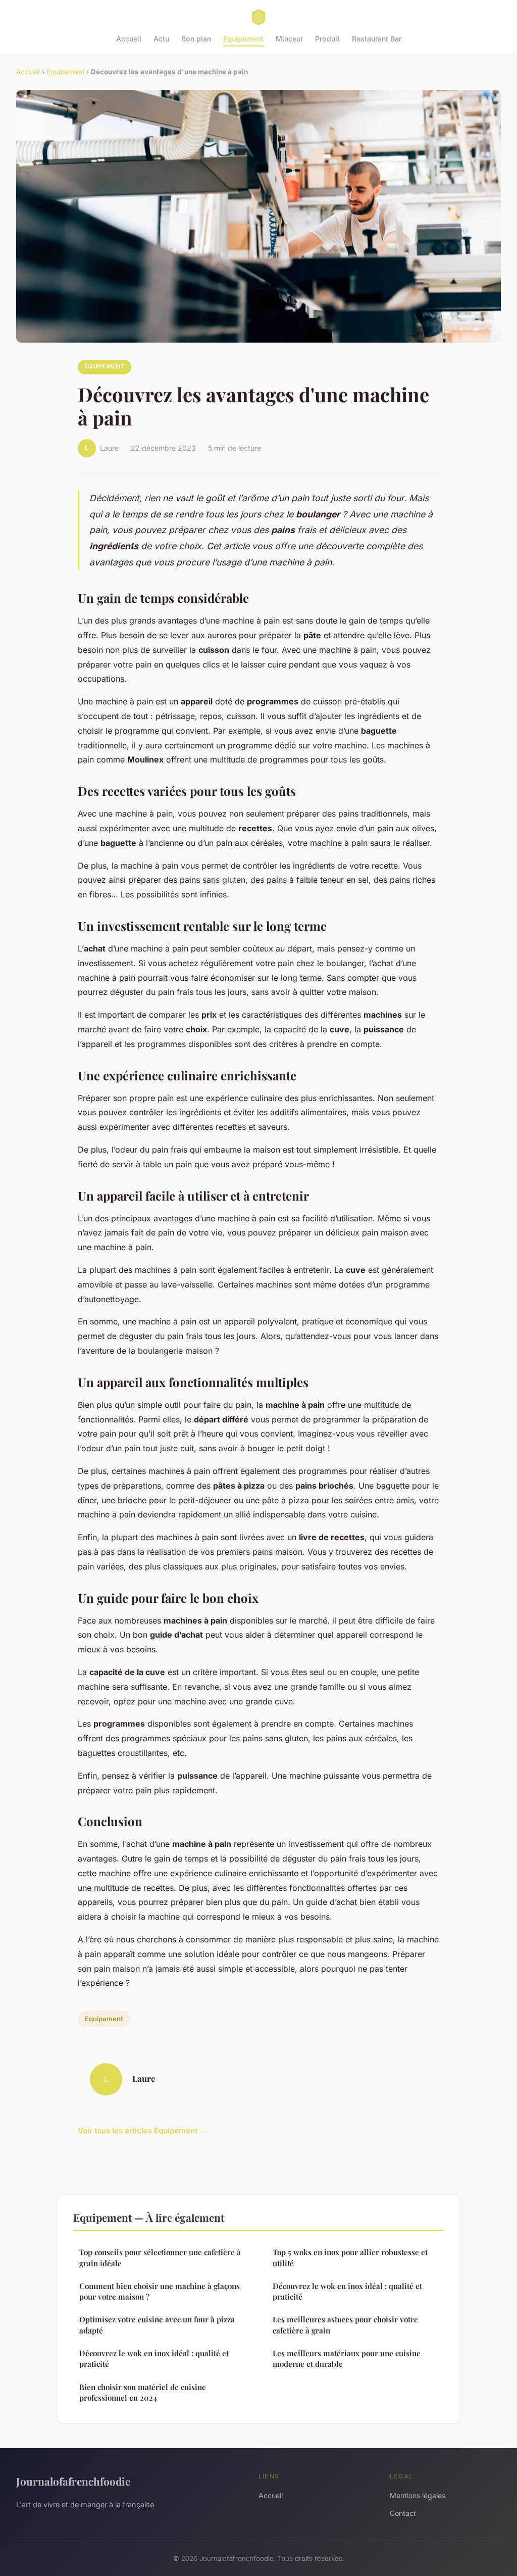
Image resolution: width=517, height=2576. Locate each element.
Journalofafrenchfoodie (73, 2481)
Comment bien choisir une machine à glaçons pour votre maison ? (160, 2291)
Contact (403, 2513)
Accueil (129, 39)
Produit (327, 39)
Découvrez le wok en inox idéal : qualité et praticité (154, 2358)
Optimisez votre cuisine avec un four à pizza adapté (157, 2325)
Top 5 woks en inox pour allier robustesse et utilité (350, 2257)
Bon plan (196, 39)
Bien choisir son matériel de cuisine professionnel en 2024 (143, 2392)
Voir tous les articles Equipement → (142, 2131)
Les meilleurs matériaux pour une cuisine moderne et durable (347, 2358)
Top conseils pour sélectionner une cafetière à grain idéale (160, 2257)
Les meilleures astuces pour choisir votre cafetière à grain (345, 2325)
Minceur (289, 39)
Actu (161, 39)
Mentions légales (418, 2495)
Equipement (243, 39)
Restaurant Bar (377, 39)
